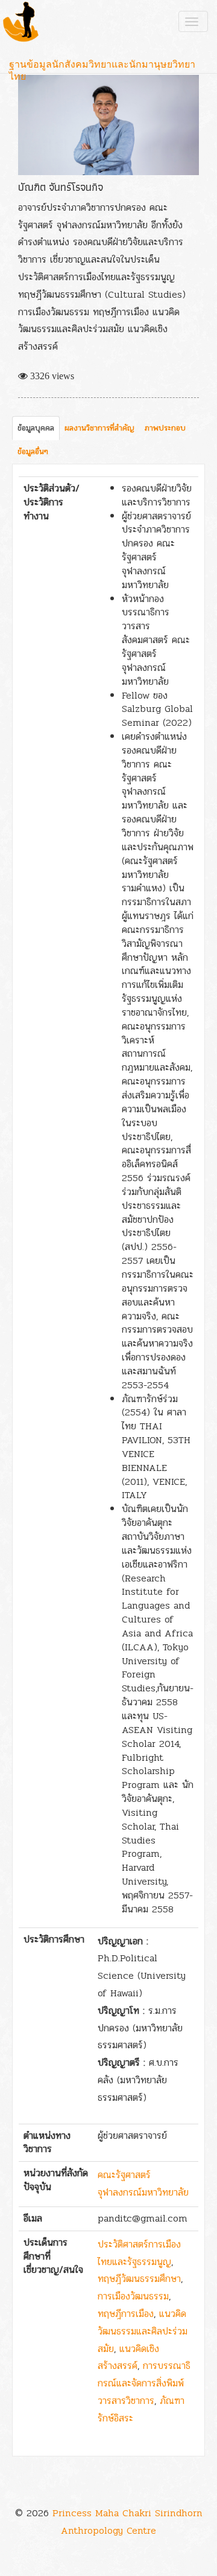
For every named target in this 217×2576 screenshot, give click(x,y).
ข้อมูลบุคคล (36, 428)
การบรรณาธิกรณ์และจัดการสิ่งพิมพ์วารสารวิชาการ (144, 2383)
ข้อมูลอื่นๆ (33, 452)
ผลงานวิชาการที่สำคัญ (99, 428)
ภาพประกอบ (165, 428)
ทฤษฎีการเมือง (126, 2314)
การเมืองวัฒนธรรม (133, 2296)
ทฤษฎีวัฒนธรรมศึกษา (139, 2279)
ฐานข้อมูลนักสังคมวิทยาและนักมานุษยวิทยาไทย (102, 66)
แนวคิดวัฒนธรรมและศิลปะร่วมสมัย (143, 2331)
